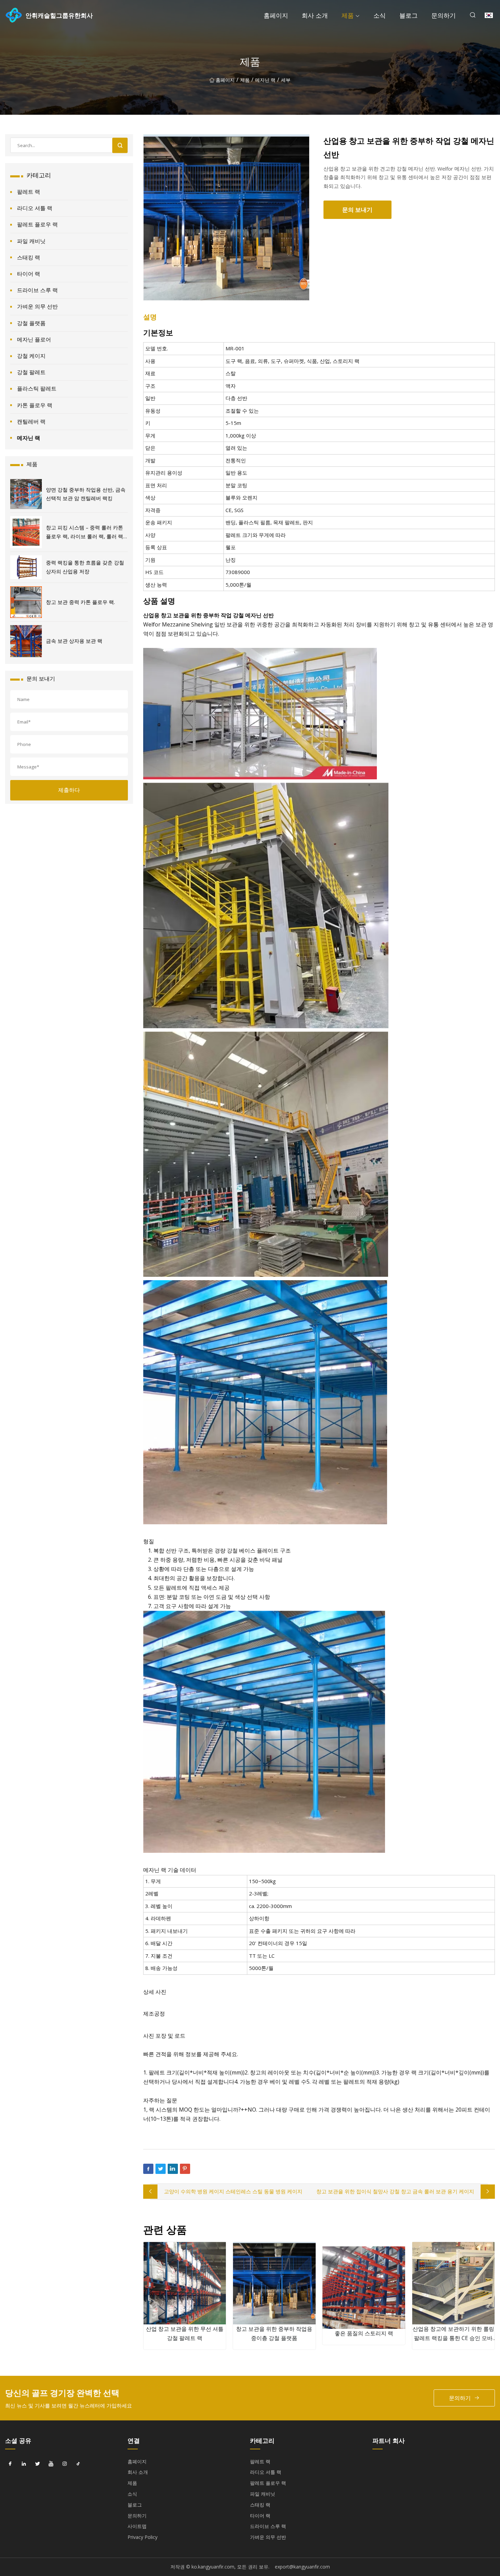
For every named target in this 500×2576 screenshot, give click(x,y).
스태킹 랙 (29, 257)
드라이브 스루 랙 (37, 290)
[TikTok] (78, 2464)
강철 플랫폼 (31, 323)
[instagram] (65, 2464)
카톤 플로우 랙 (35, 405)
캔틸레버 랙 (31, 422)
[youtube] (51, 2464)
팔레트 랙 (29, 192)
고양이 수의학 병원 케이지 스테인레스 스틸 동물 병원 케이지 (233, 2191)
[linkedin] (24, 2464)
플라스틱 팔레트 (37, 388)
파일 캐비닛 (31, 241)
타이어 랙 (29, 274)
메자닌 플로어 (34, 339)
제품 (348, 15)
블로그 (409, 15)
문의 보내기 (357, 210)
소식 (380, 15)
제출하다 (69, 790)
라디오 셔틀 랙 (35, 208)
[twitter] (37, 2464)
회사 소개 (315, 15)
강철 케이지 (31, 356)
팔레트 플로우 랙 (37, 224)
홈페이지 (276, 15)
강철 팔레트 (31, 372)
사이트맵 (137, 2526)
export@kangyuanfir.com (302, 2567)
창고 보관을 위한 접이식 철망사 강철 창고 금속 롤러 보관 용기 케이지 (395, 2191)
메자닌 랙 (265, 80)
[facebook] (10, 2464)
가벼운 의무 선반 (37, 306)
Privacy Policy (143, 2537)
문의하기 (444, 15)
